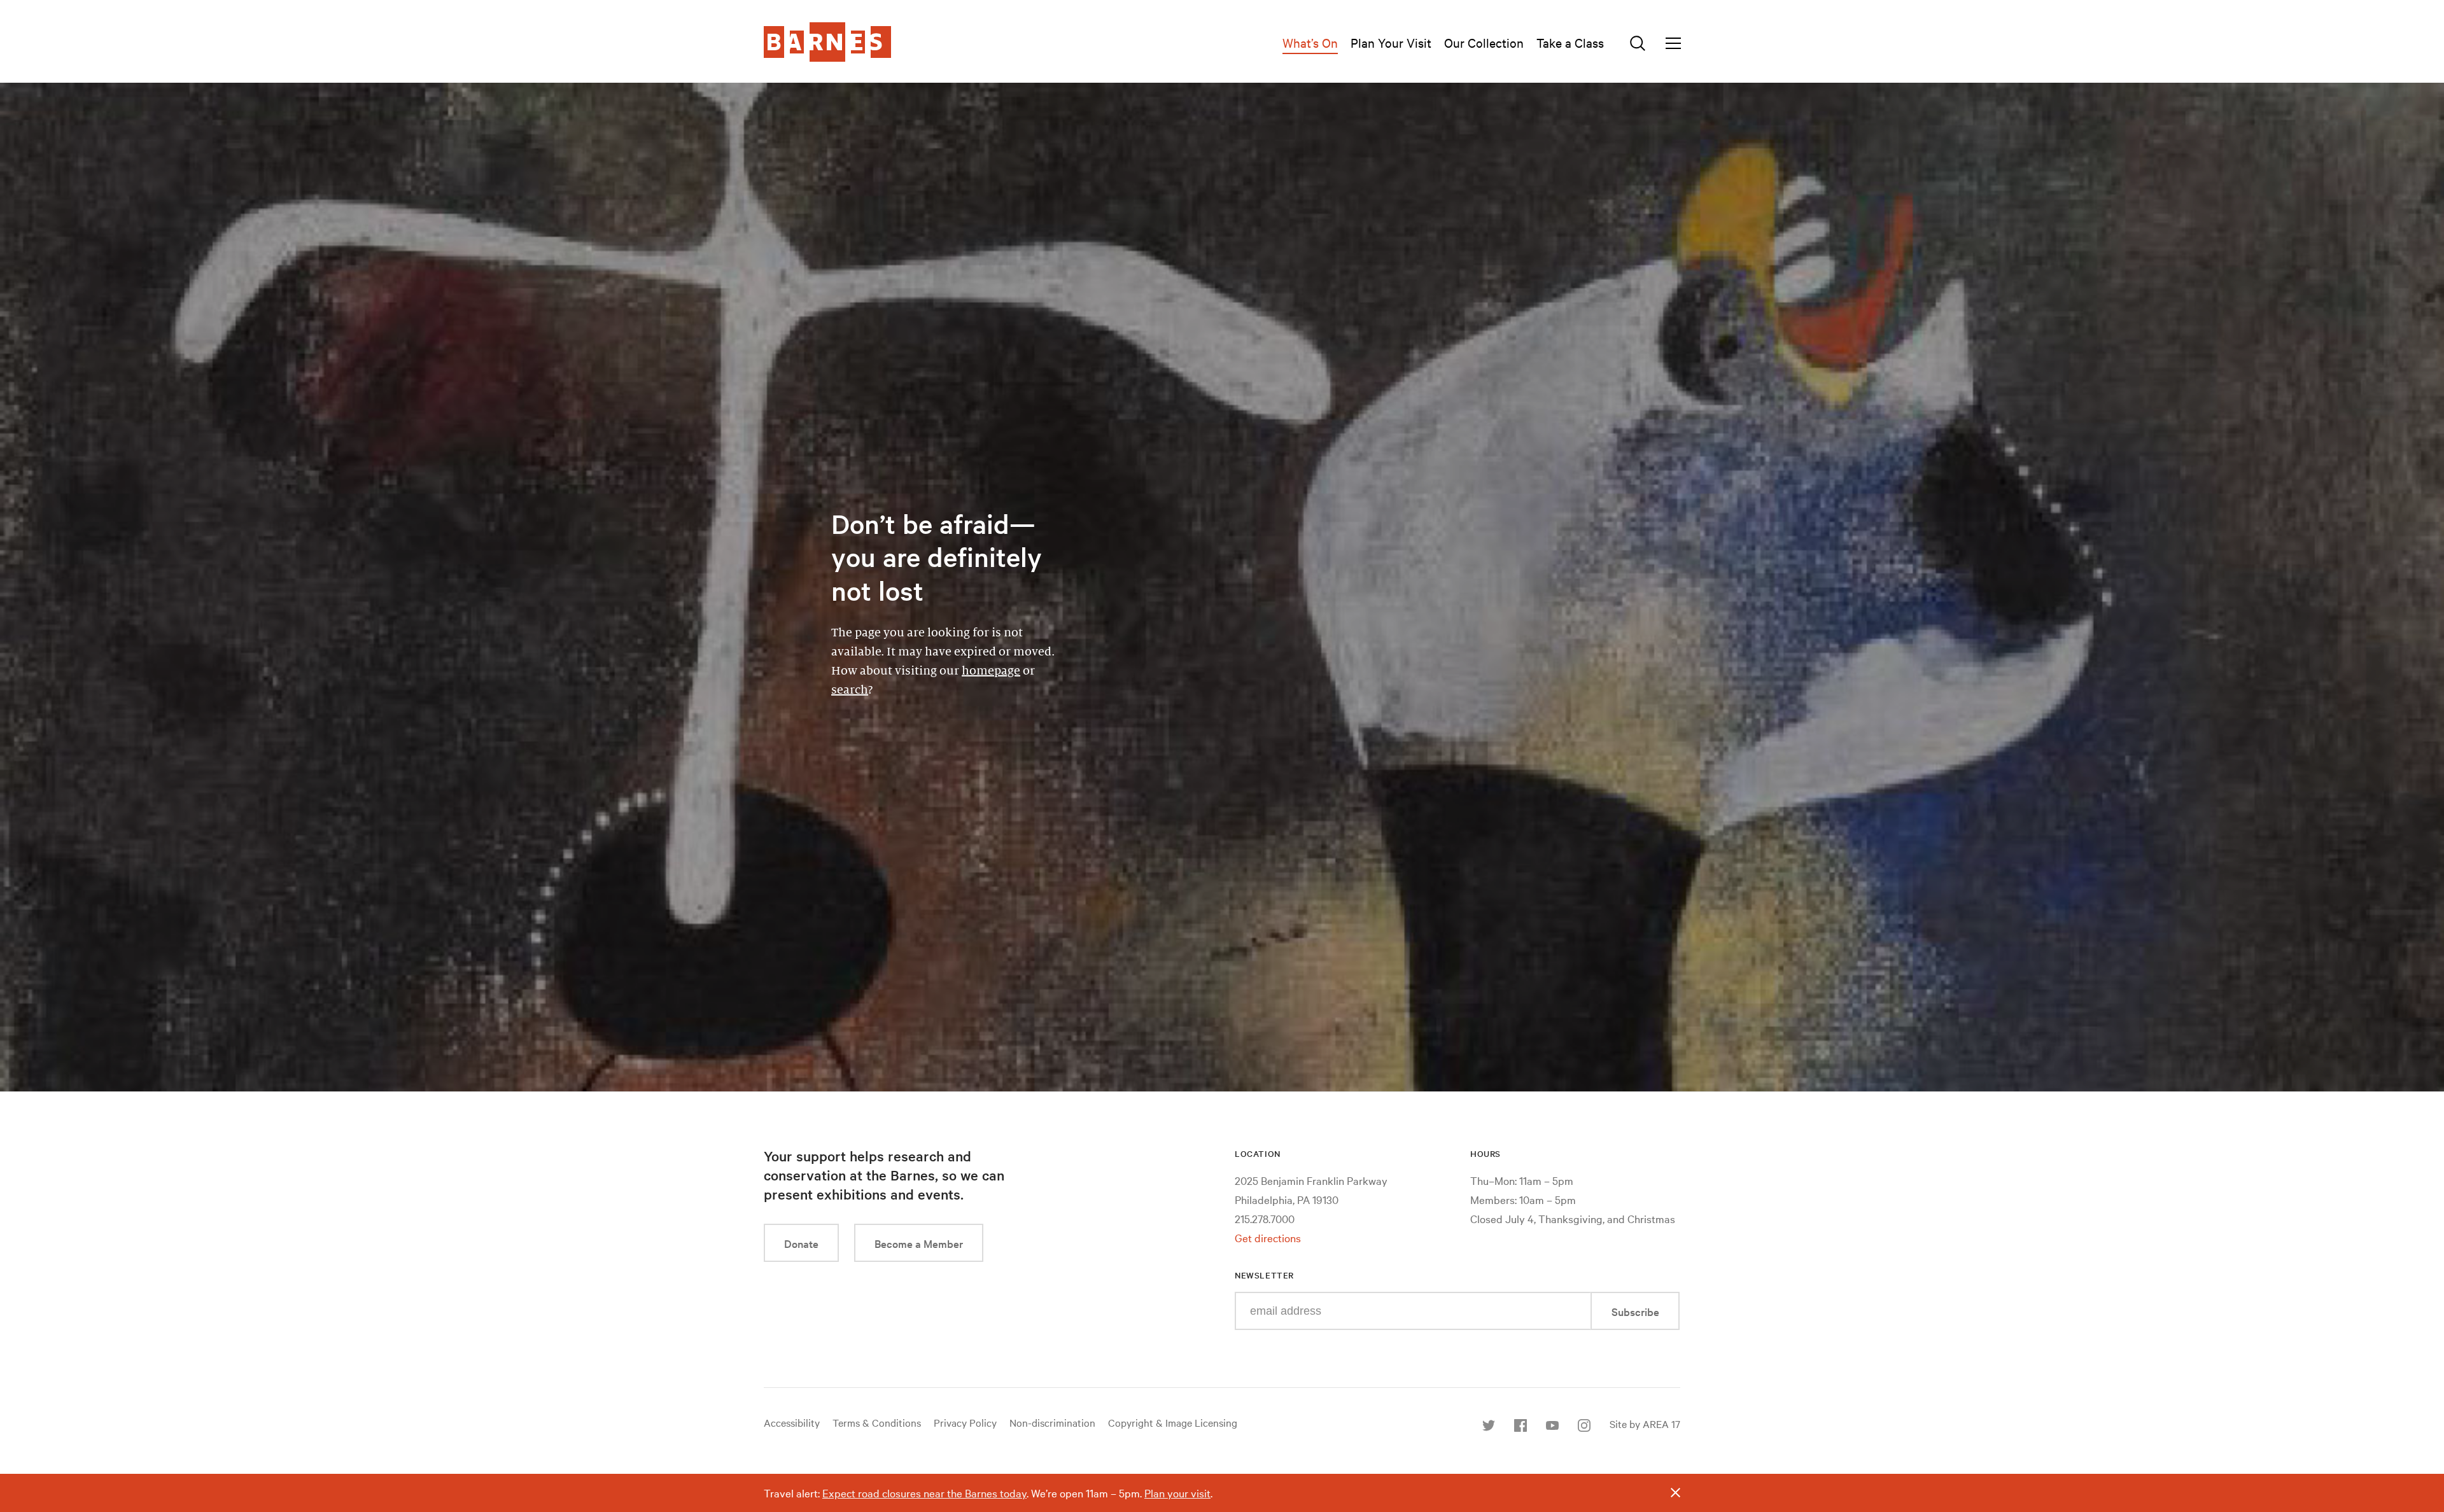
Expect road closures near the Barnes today (924, 1493)
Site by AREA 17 (1645, 1424)
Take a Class (1570, 42)
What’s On (1310, 42)
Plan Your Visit (1391, 42)
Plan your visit (1177, 1493)
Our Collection (1484, 42)
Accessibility (792, 1422)
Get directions (1268, 1237)
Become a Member (919, 1243)
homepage (991, 671)
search (850, 690)
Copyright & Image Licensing (1173, 1422)
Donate (801, 1243)
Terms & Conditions (877, 1422)
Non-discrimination (1052, 1422)
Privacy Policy (965, 1422)
